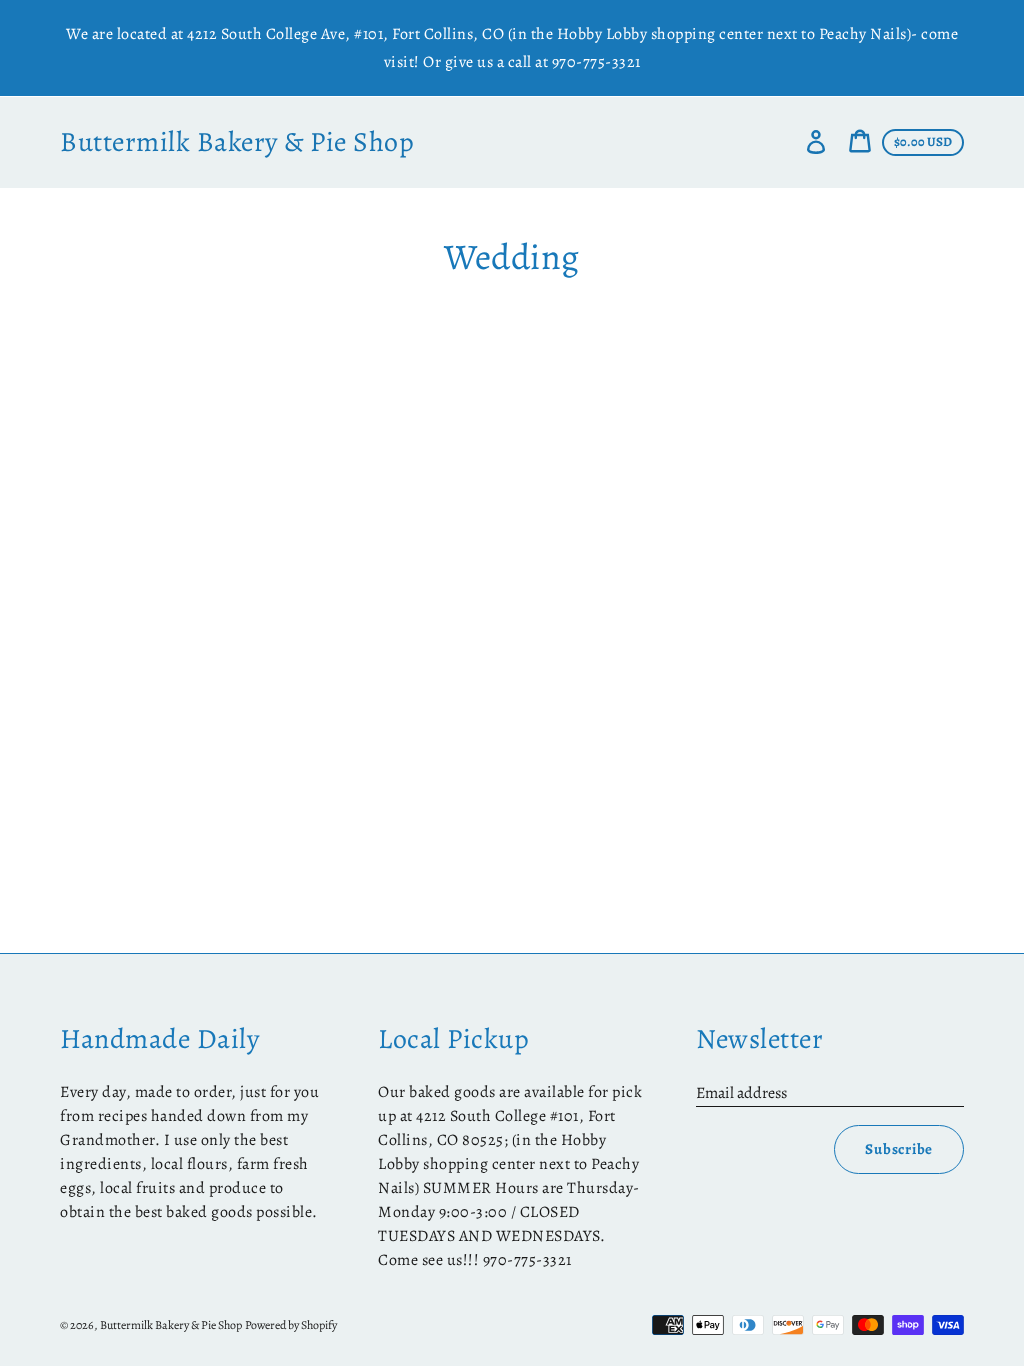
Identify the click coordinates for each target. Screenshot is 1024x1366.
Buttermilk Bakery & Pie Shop (237, 142)
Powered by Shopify (291, 1325)
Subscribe (899, 1149)
